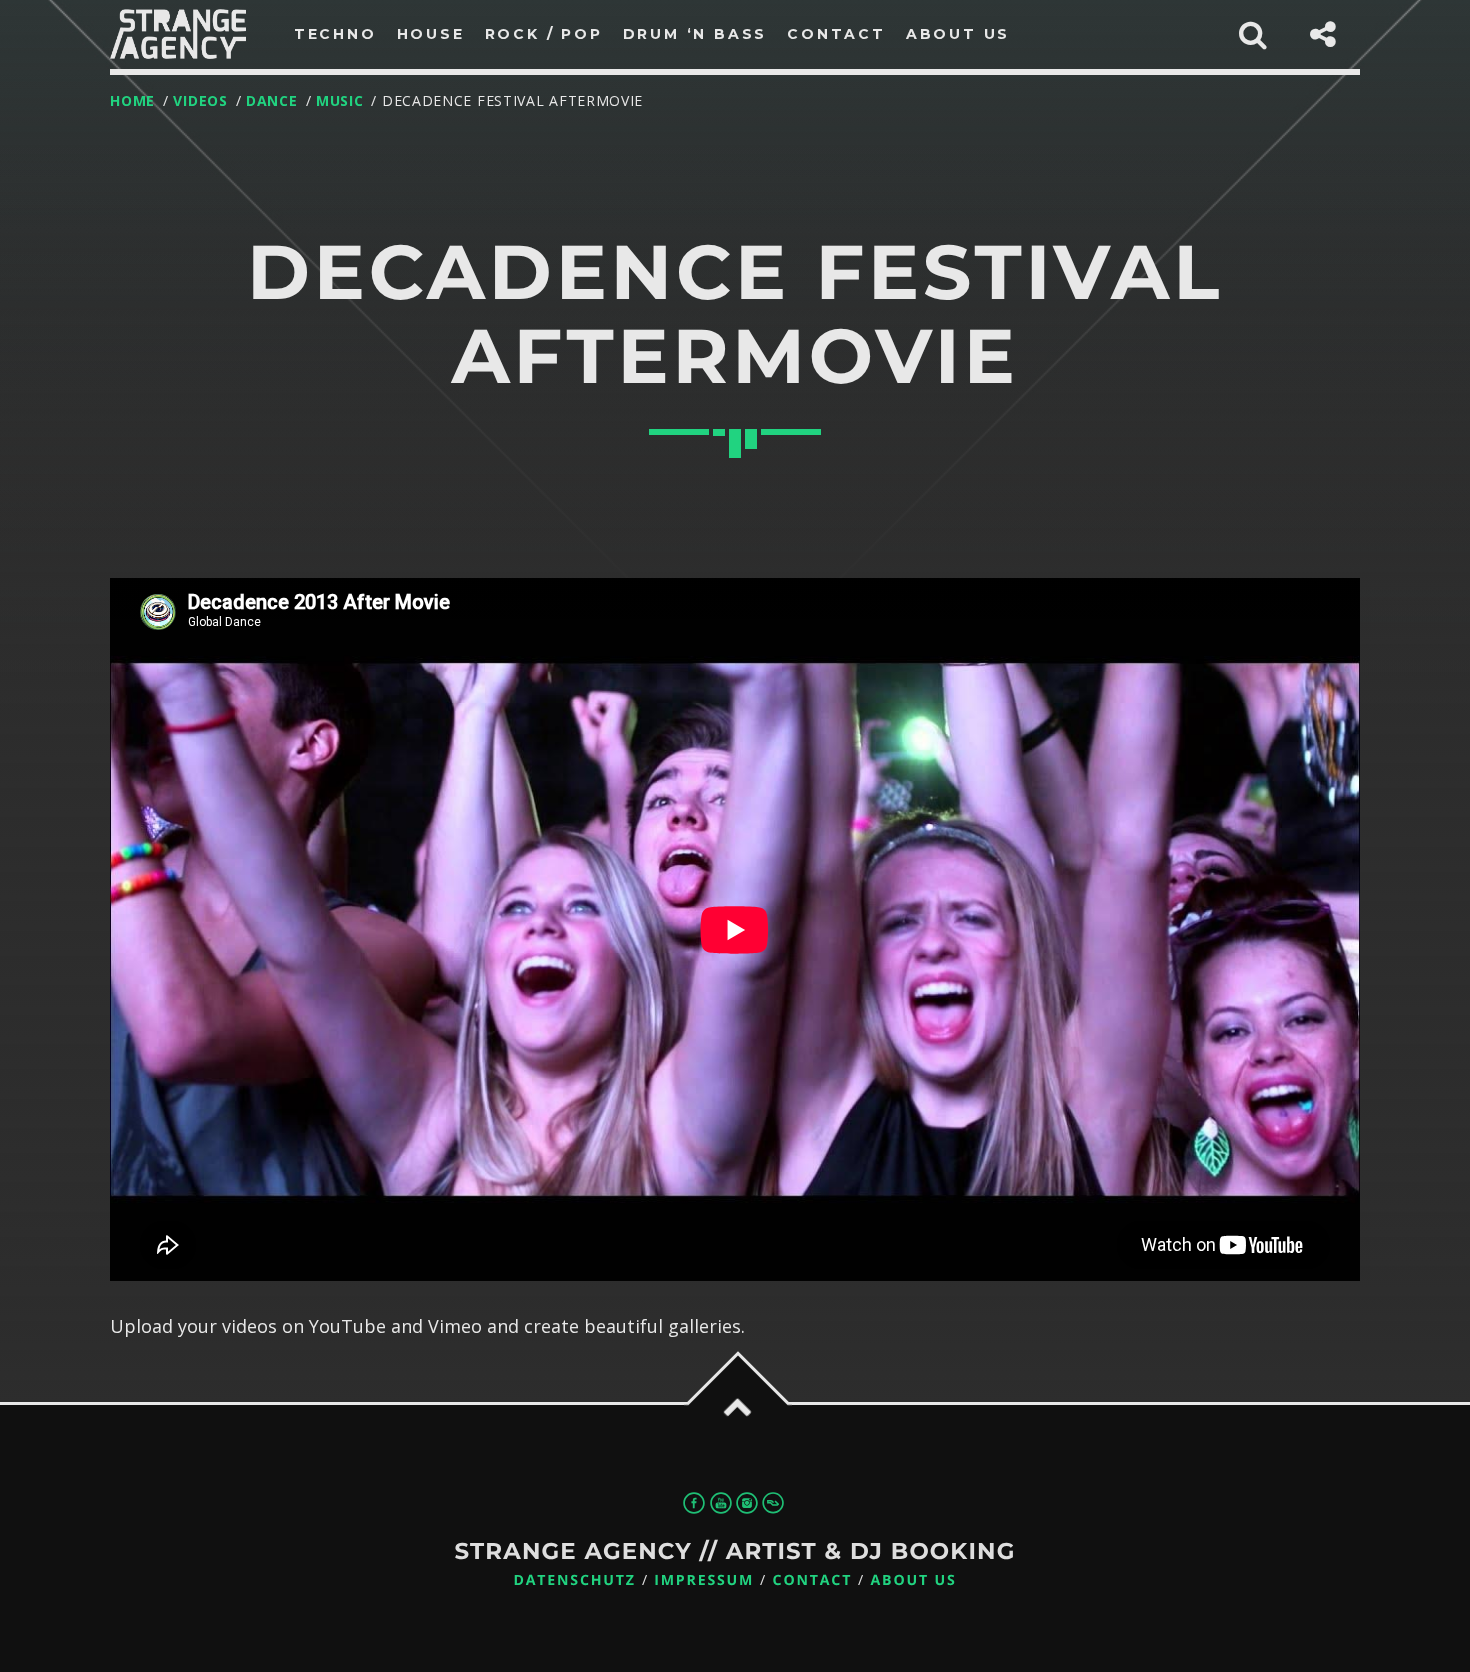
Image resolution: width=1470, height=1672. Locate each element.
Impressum (704, 1580)
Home (132, 100)
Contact (813, 1580)
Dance (272, 100)
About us (914, 1580)
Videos (200, 100)
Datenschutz (574, 1580)
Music (340, 100)
